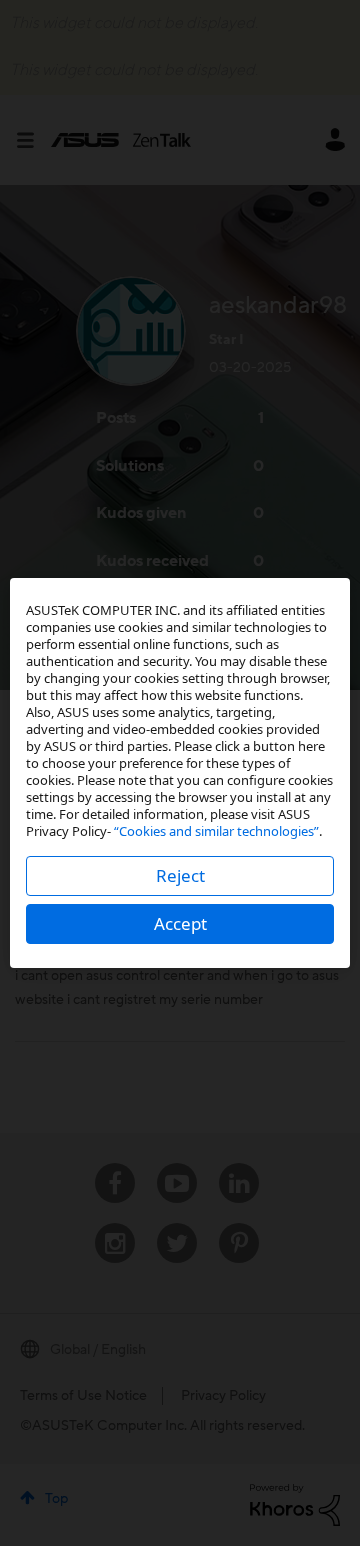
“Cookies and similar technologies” (216, 831)
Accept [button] (180, 923)
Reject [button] (180, 875)
